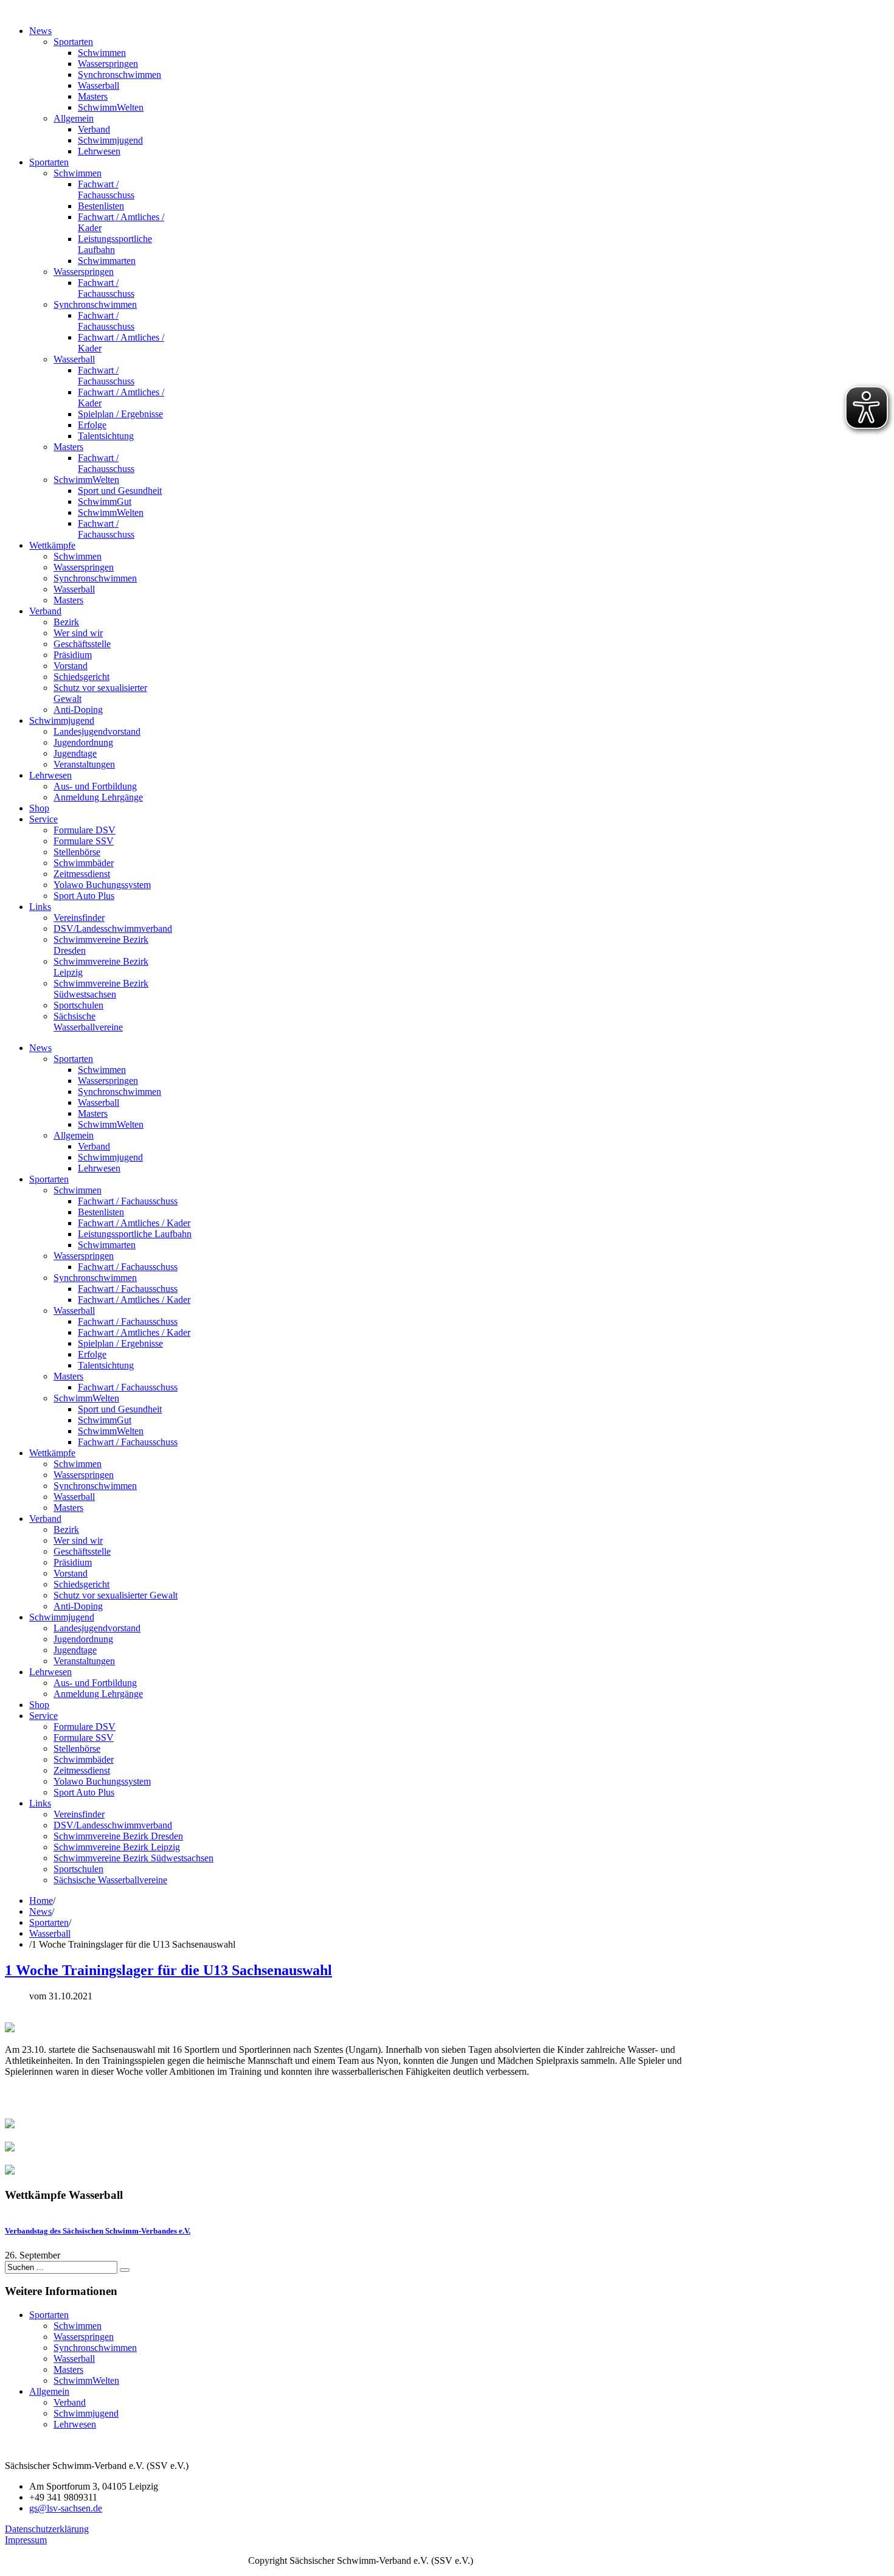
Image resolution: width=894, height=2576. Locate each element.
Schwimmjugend (86, 2413)
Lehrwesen (75, 2424)
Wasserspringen (84, 2337)
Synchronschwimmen (95, 2348)
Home (41, 1901)
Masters (68, 2369)
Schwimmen (78, 2326)
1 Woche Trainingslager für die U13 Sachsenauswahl (168, 1970)
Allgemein (49, 2391)
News (40, 1911)
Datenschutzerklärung (47, 2529)
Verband (70, 2402)
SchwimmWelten (86, 2380)
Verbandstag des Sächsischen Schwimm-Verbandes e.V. (98, 2231)
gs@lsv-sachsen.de (66, 2508)
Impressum (26, 2540)
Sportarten (49, 1922)
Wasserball (50, 1933)
